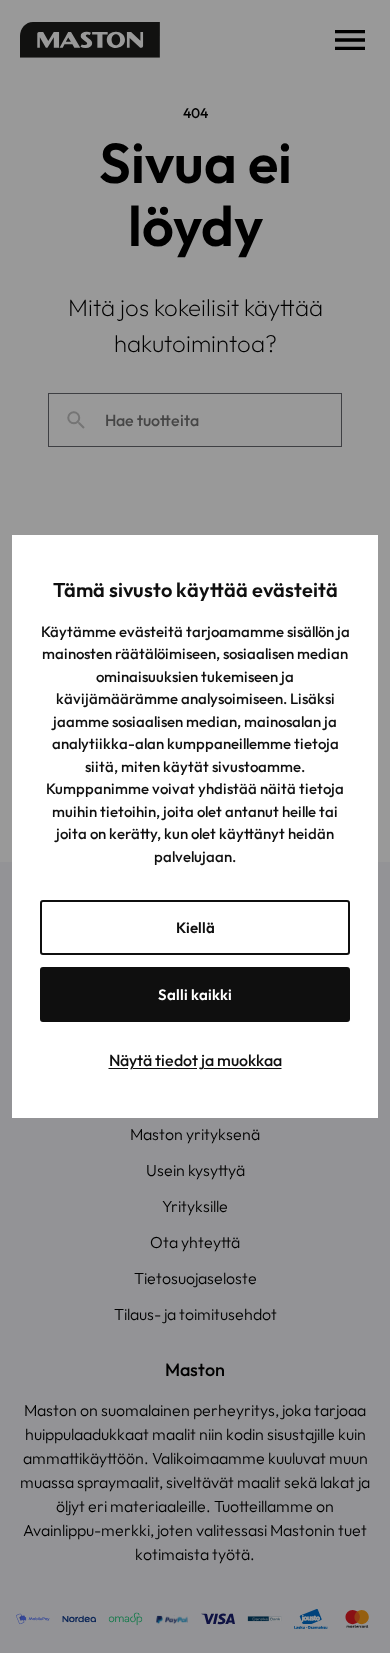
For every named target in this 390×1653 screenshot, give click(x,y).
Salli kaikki (195, 994)
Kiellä (195, 927)
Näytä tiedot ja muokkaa (195, 1060)
